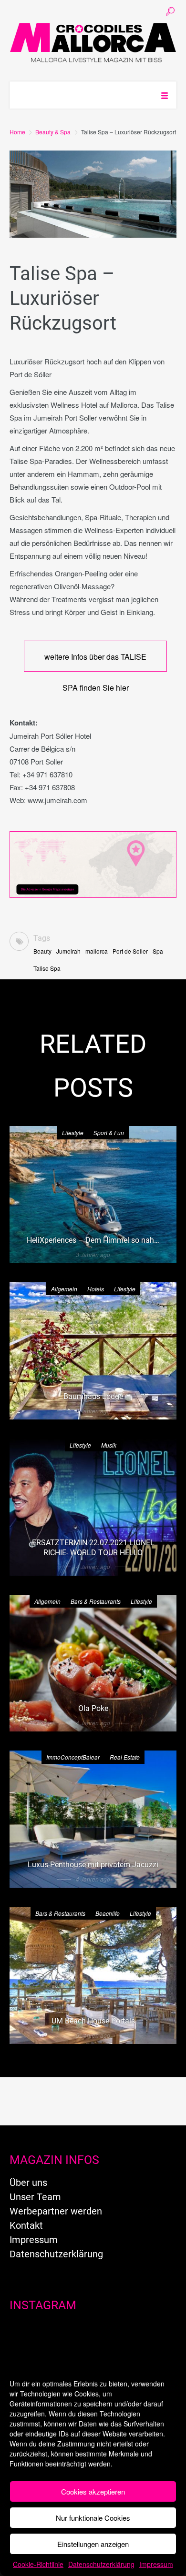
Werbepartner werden (56, 2211)
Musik (109, 1445)
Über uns (28, 2183)
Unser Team (35, 2197)
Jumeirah (68, 951)
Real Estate (125, 1757)
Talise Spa (47, 968)
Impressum (156, 2564)
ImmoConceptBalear (73, 1757)
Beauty (42, 951)
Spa (158, 951)
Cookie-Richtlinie (38, 2564)
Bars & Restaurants (96, 1601)
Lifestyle (73, 1132)
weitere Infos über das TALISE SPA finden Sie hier (95, 661)
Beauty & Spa (53, 132)
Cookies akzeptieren (93, 2491)
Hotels (96, 1289)
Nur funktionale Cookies (93, 2518)
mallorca (97, 951)
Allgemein (64, 1289)
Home (17, 132)
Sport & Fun (109, 1132)
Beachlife (108, 1913)
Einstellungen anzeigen (93, 2544)
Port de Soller (130, 951)
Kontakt (26, 2225)
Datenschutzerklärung (101, 2564)
